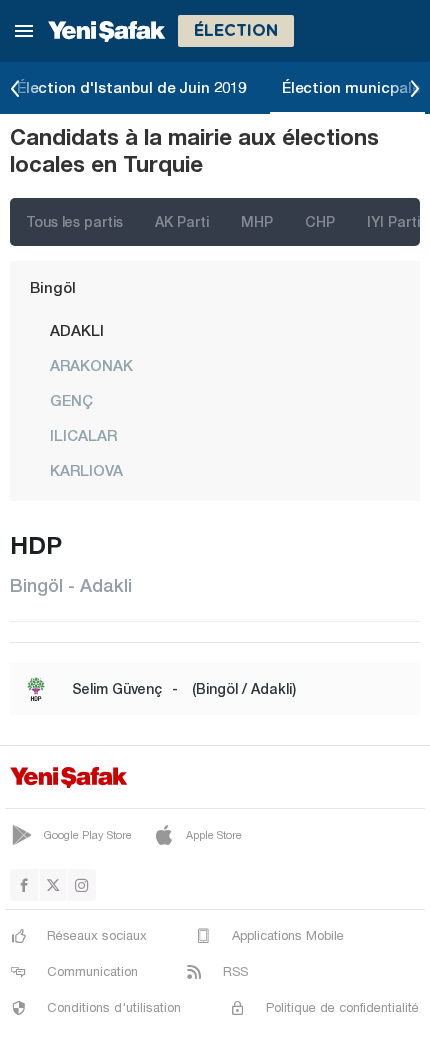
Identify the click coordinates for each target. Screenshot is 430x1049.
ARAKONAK (91, 365)
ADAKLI (77, 330)
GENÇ (71, 400)
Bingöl (53, 287)
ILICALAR (83, 435)
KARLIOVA (86, 470)
